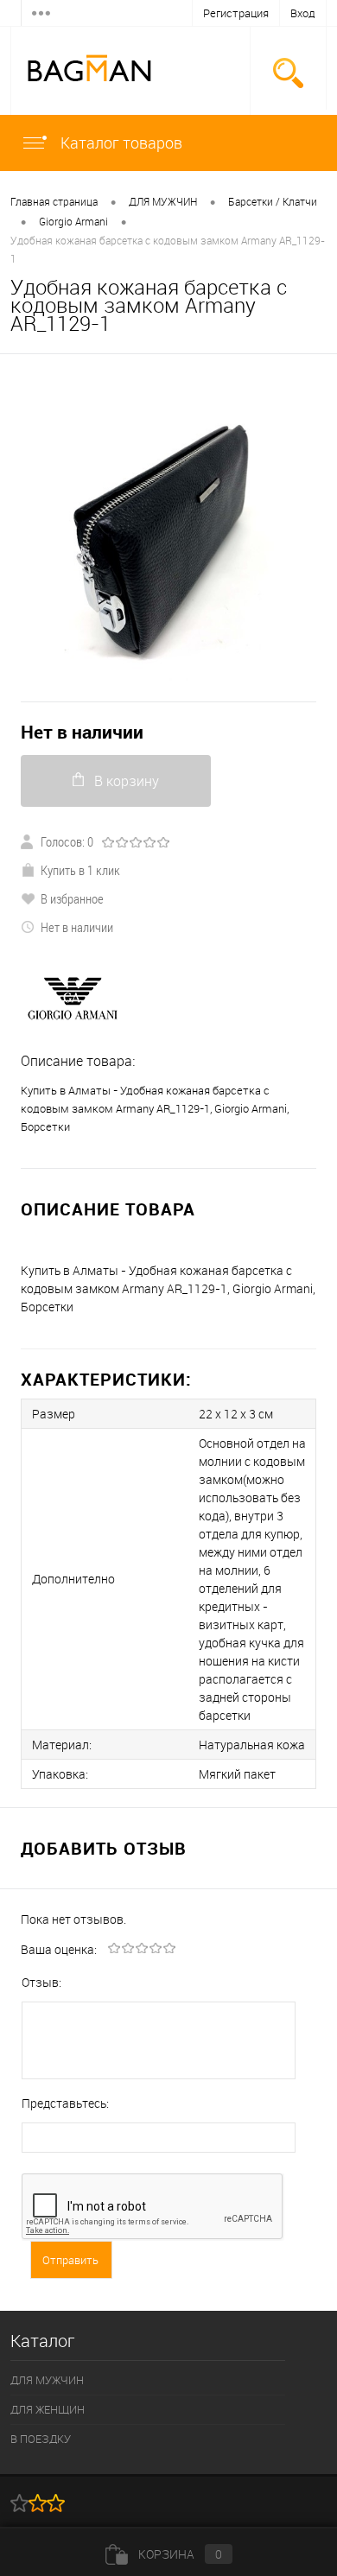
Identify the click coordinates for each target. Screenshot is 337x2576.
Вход (303, 13)
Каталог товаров (120, 143)
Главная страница (54, 201)
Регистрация (236, 13)
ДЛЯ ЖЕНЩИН (48, 2409)
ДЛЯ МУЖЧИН (163, 201)
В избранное (72, 898)
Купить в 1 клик (80, 870)
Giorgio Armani (73, 221)
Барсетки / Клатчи (273, 201)
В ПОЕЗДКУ (41, 2439)
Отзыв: (41, 1982)
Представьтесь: (65, 2103)
